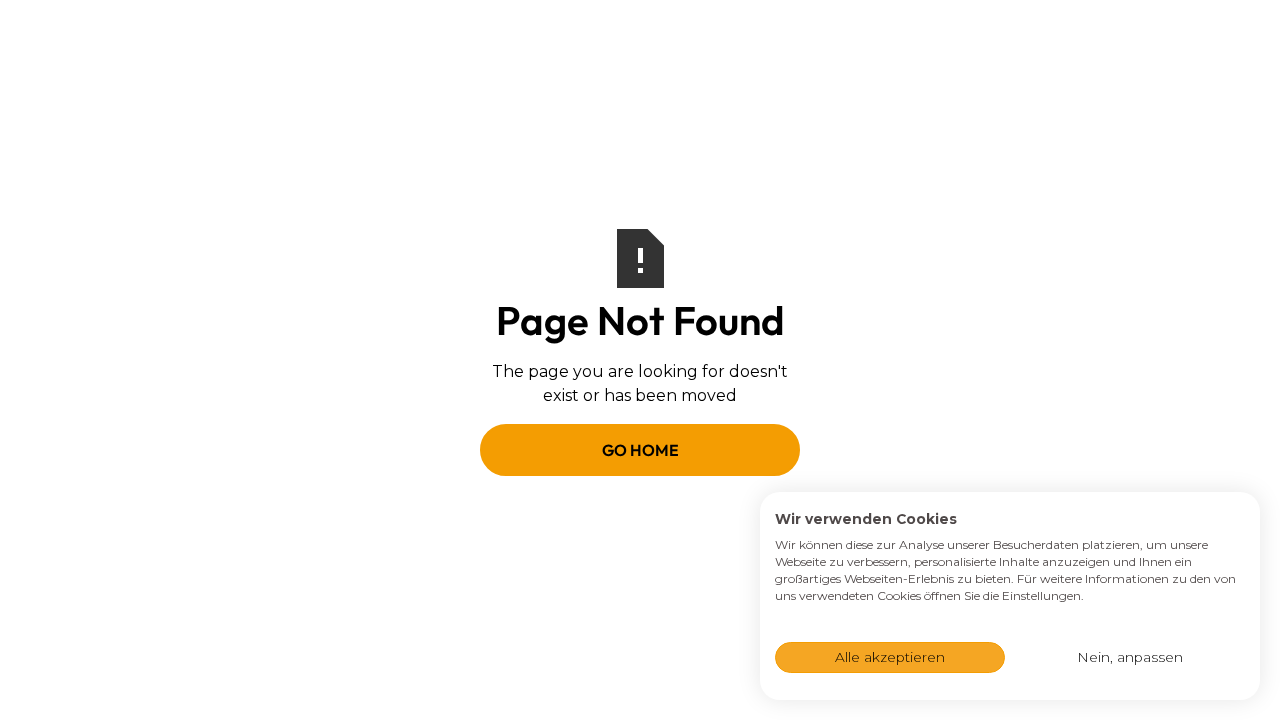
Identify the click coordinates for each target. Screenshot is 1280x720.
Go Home (640, 450)
